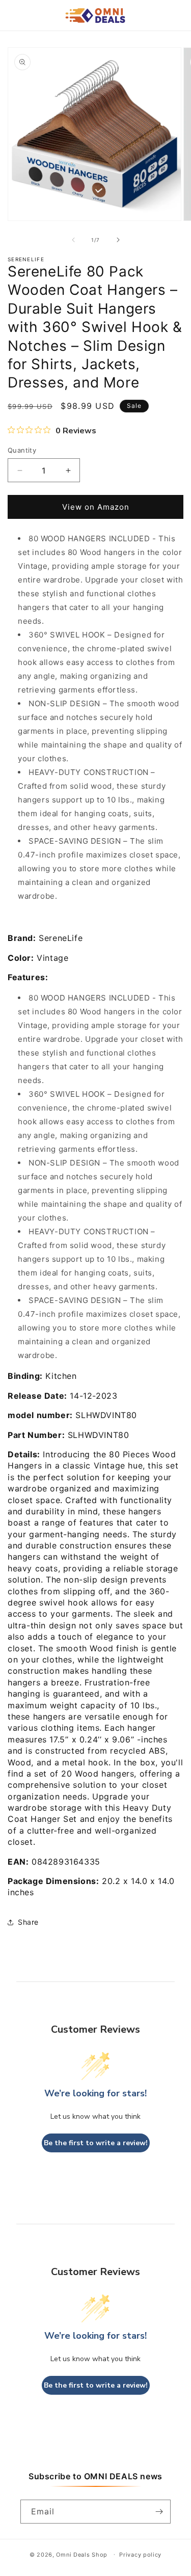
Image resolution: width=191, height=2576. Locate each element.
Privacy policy (140, 2555)
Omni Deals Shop (83, 2554)
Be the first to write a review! (96, 2143)
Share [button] (28, 1922)
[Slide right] (118, 240)
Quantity (22, 450)
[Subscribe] (159, 2512)
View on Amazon (96, 507)
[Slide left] (73, 240)
